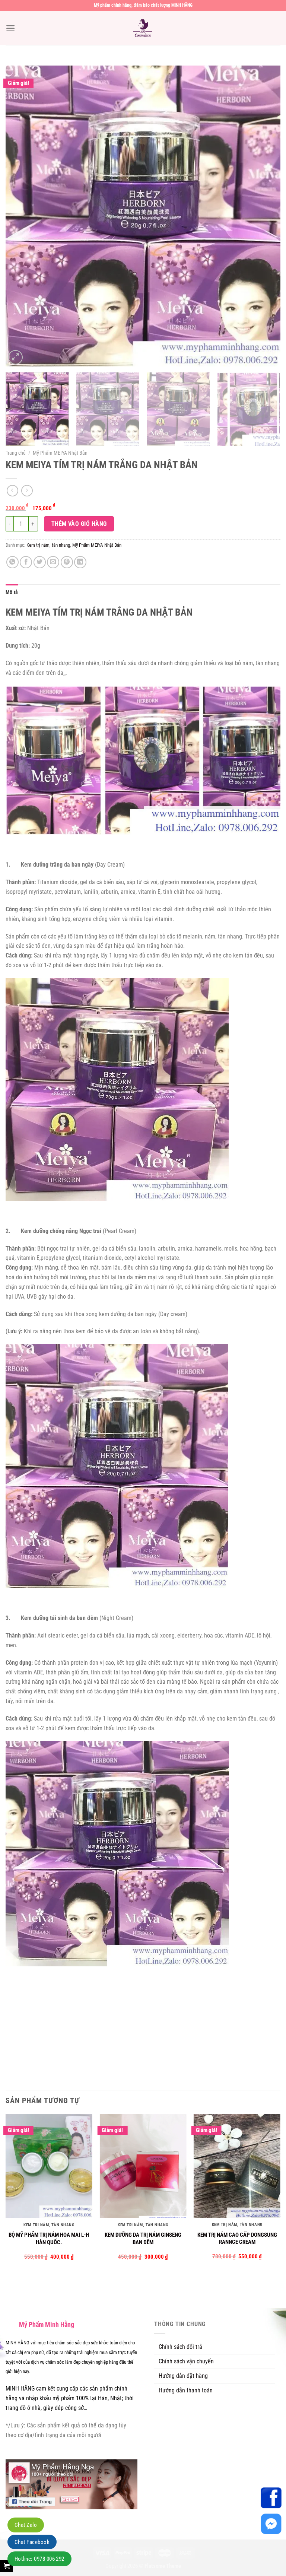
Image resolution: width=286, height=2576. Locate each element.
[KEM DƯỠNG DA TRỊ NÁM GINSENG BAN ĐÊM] (143, 2166)
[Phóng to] (15, 357)
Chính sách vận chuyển (186, 2361)
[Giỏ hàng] (7, 2566)
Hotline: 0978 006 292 (39, 2559)
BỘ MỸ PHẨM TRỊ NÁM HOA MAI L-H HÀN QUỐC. (49, 2239)
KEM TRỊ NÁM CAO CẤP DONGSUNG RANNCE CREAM (237, 2239)
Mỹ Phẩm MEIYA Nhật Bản (60, 453)
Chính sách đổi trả (180, 2347)
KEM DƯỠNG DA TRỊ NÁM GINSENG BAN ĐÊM (143, 2239)
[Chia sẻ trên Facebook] (26, 562)
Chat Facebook (32, 2542)
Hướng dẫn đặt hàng (183, 2376)
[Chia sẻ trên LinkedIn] (80, 562)
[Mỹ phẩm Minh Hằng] (143, 28)
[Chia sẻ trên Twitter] (40, 562)
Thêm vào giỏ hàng (79, 524)
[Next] (266, 216)
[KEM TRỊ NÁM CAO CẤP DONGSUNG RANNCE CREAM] (237, 2166)
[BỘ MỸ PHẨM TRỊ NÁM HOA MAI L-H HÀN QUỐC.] (49, 2166)
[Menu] (11, 28)
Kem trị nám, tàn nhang (48, 545)
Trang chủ (16, 453)
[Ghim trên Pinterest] (67, 562)
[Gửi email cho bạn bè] (53, 562)
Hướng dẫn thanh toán (186, 2390)
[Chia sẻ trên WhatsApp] (12, 562)
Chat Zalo (26, 2525)
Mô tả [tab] (12, 592)
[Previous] (20, 216)
